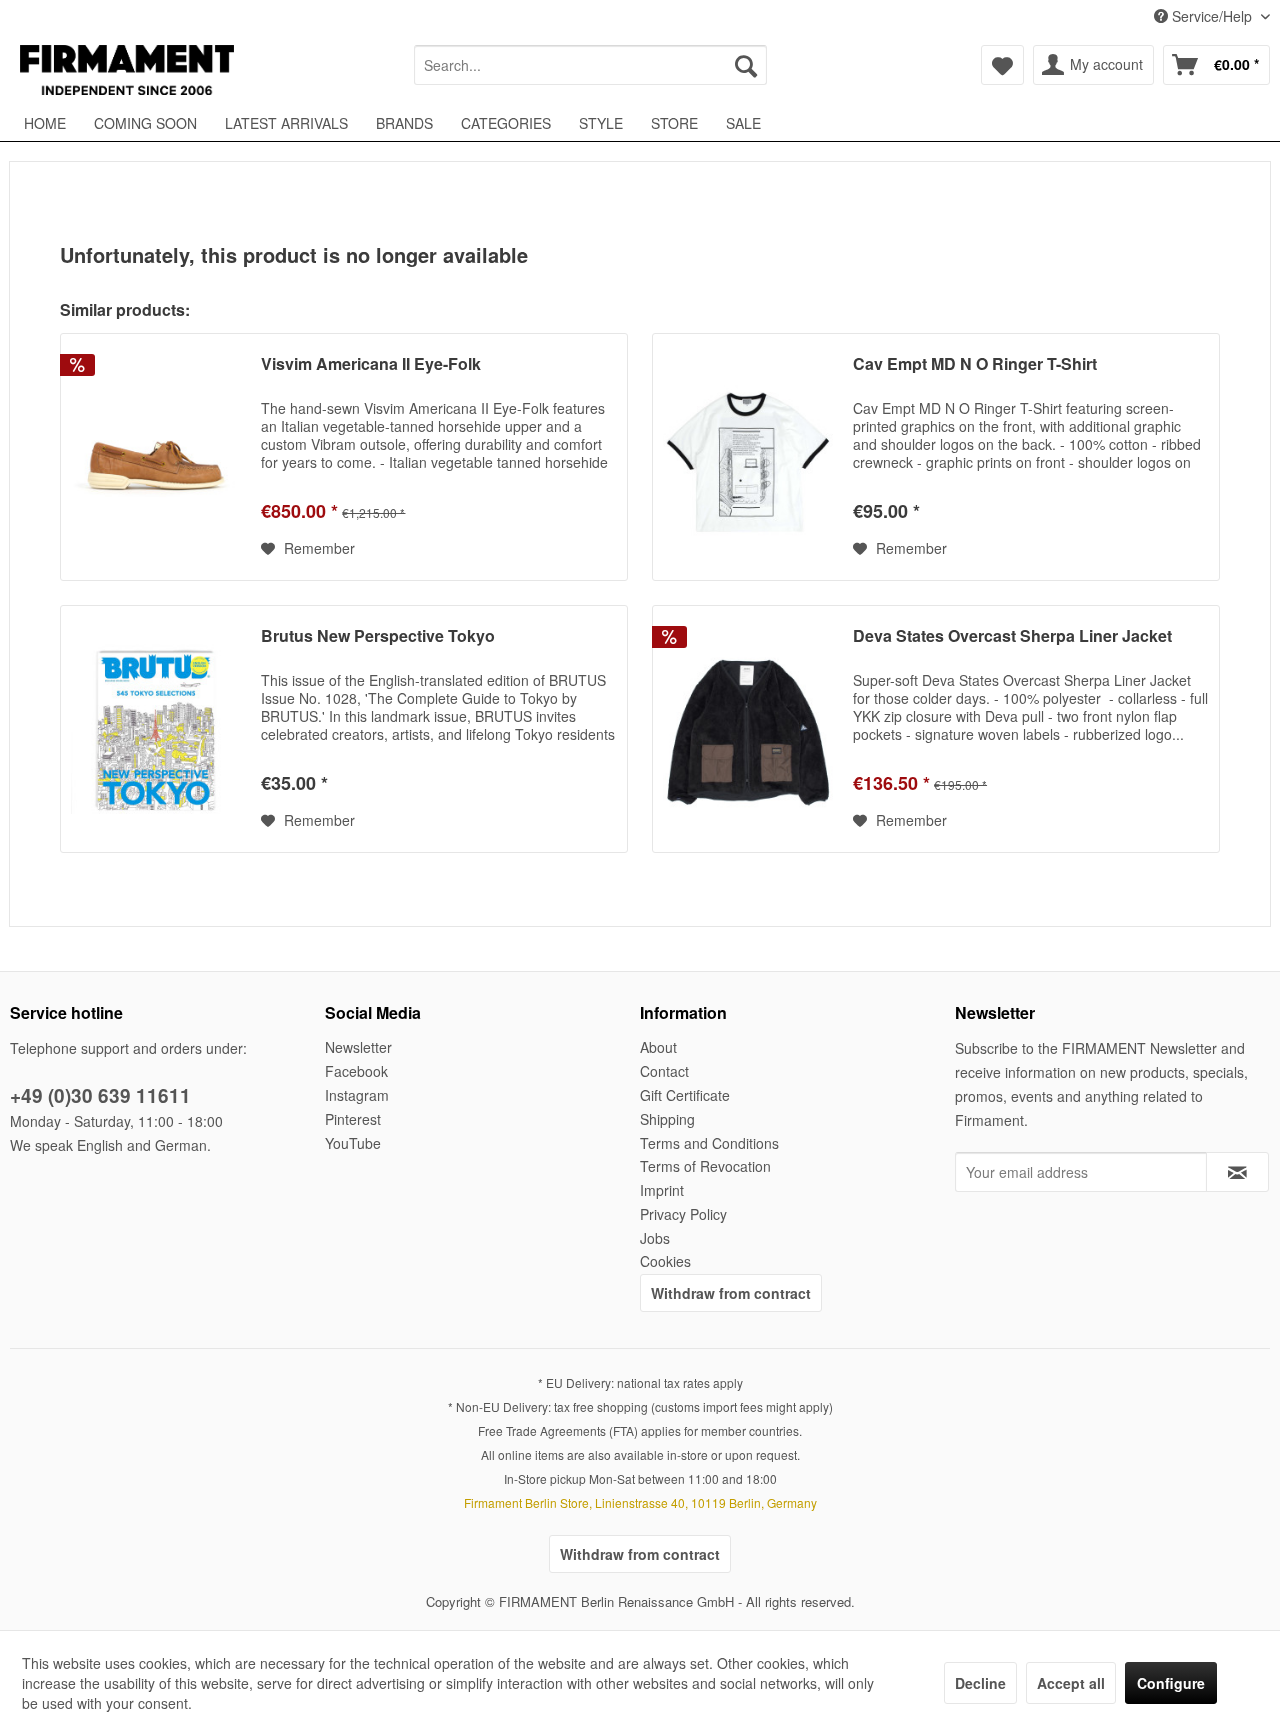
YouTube (353, 1143)
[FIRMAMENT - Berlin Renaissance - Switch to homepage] (127, 70)
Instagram (357, 1095)
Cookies (665, 1261)
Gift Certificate (685, 1095)
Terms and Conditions (709, 1143)
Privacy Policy (683, 1214)
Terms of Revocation (705, 1166)
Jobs (655, 1238)
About (658, 1047)
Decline (980, 1683)
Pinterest (353, 1119)
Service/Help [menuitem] (1212, 16)
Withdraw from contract (731, 1293)
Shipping (667, 1119)
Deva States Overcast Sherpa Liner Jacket (1012, 636)
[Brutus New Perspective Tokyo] (156, 729)
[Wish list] (1002, 65)
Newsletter (358, 1047)
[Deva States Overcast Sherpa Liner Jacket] (748, 729)
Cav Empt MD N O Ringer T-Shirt (975, 364)
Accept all (1071, 1683)
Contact (664, 1071)
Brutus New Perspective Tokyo (378, 636)
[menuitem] (590, 65)
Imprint (662, 1190)
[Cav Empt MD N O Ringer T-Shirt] (748, 457)
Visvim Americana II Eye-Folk (371, 364)
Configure (1171, 1683)
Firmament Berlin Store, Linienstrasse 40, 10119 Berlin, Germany (640, 1502)
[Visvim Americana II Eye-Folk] (156, 457)
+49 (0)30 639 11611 (100, 1095)
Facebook (356, 1071)
